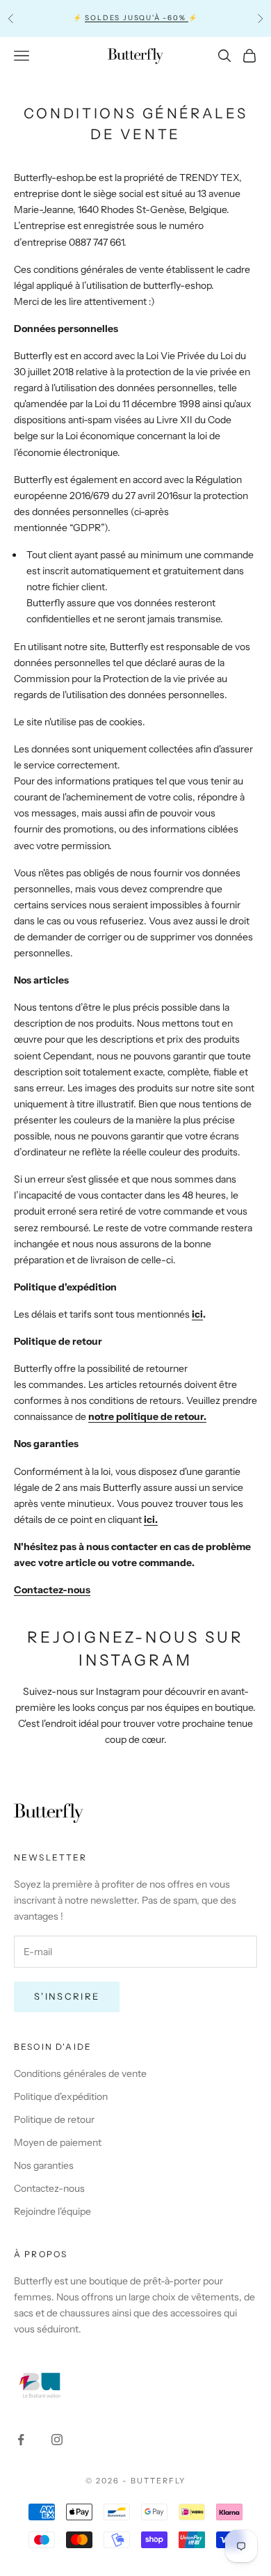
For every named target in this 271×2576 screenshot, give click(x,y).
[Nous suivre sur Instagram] (57, 2440)
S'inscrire (67, 1996)
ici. (151, 1519)
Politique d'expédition (61, 2096)
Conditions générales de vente (80, 2073)
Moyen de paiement (58, 2142)
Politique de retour (54, 2119)
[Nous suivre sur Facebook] (21, 2440)
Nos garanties (44, 2165)
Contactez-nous (52, 1590)
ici (197, 1314)
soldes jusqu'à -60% (137, 18)
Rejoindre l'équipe (52, 2211)
